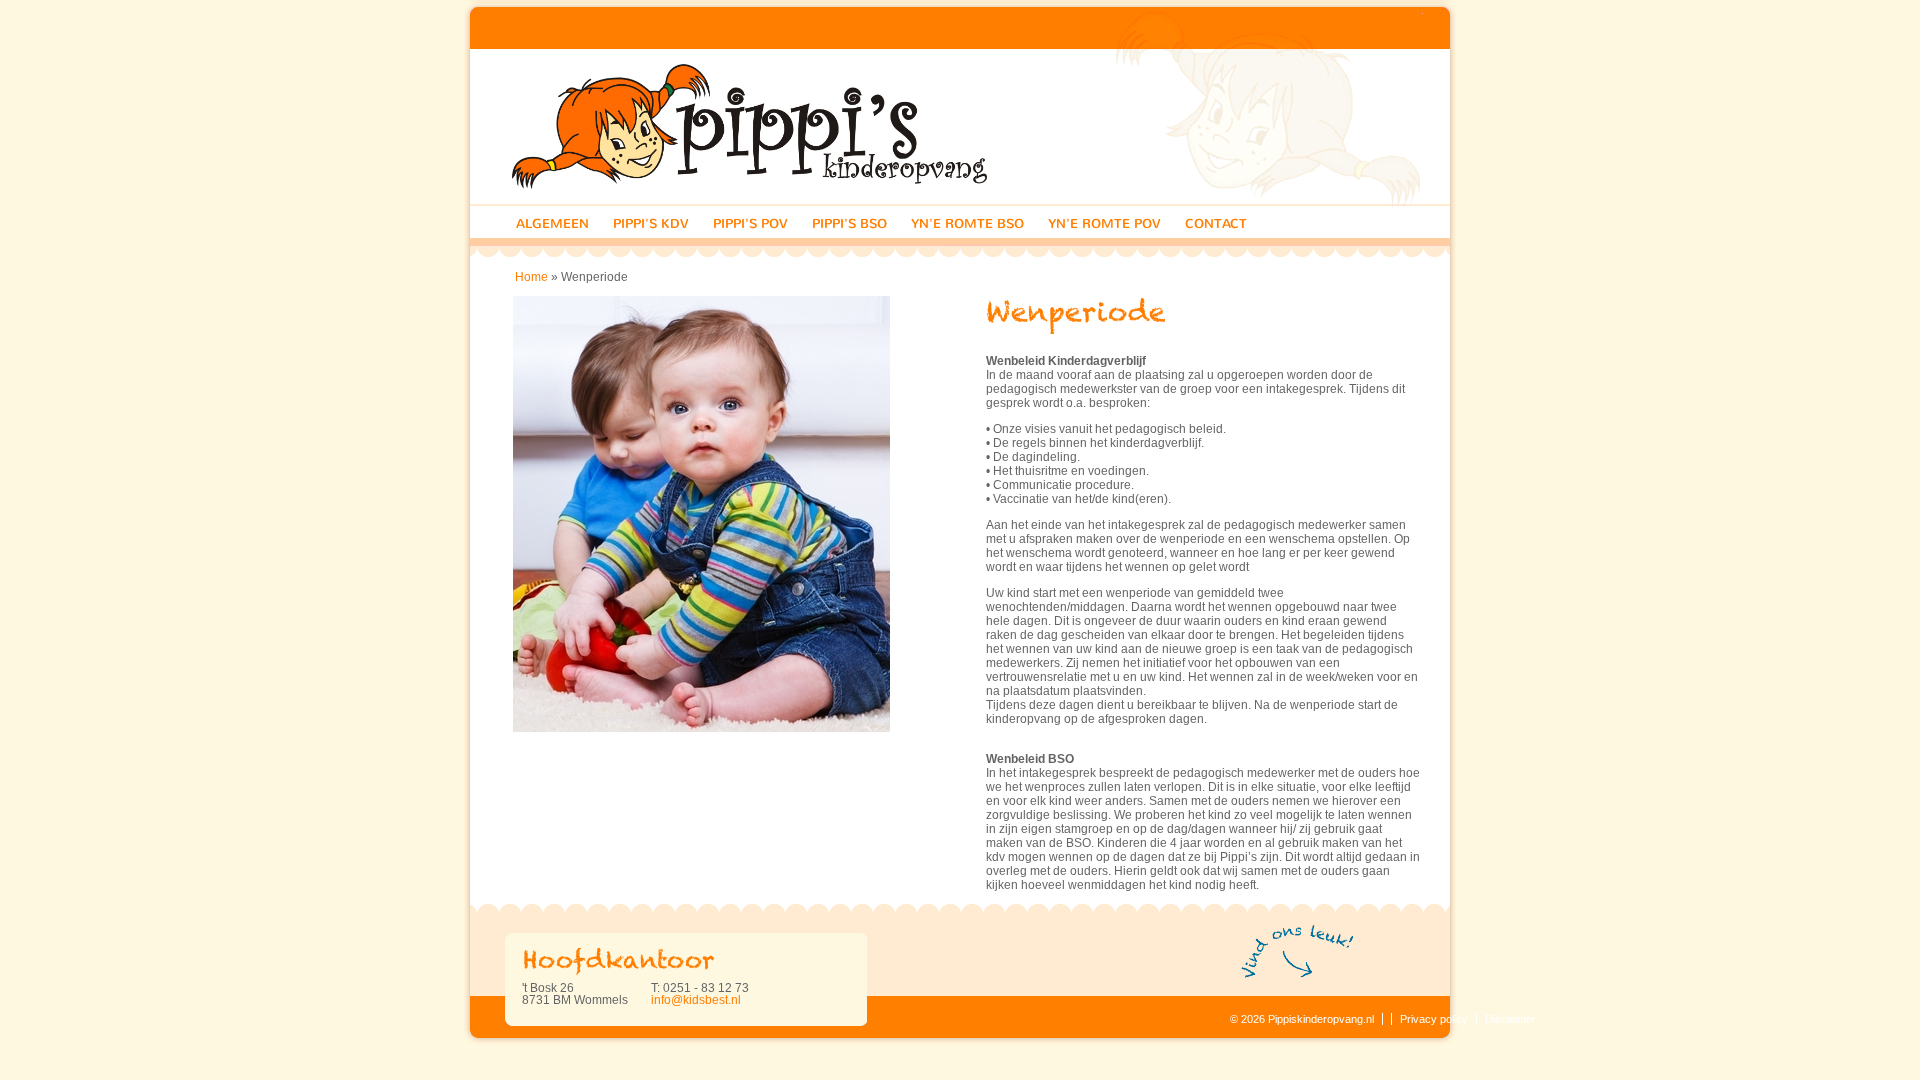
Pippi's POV (750, 224)
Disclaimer (1510, 1019)
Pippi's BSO (849, 224)
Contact (1216, 224)
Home (531, 277)
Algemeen (552, 224)
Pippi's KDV (651, 224)
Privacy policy (1434, 1019)
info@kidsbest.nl (696, 1000)
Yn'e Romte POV (1104, 224)
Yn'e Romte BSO (967, 224)
